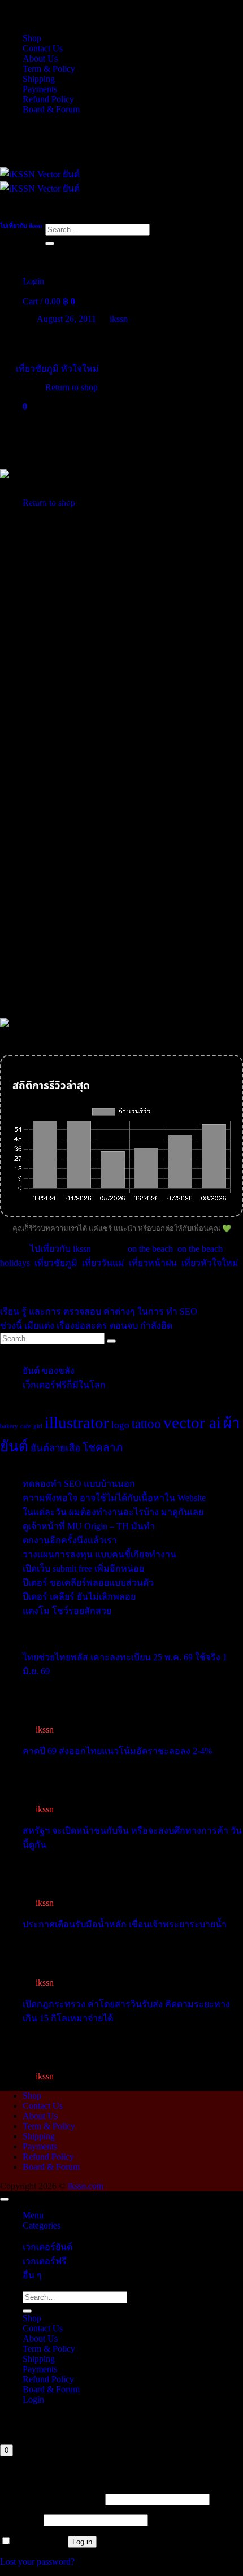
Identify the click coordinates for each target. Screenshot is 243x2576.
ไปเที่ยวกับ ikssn (21, 225)
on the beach (150, 1249)
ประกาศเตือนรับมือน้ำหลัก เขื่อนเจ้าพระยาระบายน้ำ (125, 1924)
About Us (40, 58)
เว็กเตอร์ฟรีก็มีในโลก (64, 1385)
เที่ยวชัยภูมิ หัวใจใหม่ (57, 369)
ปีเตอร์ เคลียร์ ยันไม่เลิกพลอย (79, 1597)
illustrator (77, 1422)
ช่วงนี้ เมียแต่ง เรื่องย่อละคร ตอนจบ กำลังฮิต (86, 1326)
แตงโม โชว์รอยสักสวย (67, 1611)
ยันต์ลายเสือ (55, 1448)
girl (38, 1426)
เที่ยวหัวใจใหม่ (210, 1263)
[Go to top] (5, 2199)
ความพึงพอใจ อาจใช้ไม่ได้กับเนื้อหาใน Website (114, 1498)
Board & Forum (51, 109)
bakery (9, 1426)
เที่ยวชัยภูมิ (56, 1263)
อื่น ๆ (32, 2275)
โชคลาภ (103, 1448)
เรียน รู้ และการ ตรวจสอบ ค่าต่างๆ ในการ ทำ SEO (99, 1311)
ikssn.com (86, 2186)
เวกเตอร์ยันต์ (47, 2247)
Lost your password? (37, 2562)
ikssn (119, 319)
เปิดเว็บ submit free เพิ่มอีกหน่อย (83, 1568)
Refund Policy (48, 99)
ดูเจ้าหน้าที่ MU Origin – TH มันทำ (89, 1526)
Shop (32, 38)
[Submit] (50, 243)
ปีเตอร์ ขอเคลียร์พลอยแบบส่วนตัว (88, 1583)
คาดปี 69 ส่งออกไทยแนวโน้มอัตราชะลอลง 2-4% (117, 1751)
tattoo (146, 1424)
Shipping (39, 79)
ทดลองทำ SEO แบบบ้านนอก (79, 1484)
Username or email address (51, 2499)
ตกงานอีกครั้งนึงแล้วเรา (70, 1540)
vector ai (192, 1422)
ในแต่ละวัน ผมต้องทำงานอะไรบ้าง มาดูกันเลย (113, 1512)
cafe (26, 1426)
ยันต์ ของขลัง (49, 1371)
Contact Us (43, 48)
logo (120, 1425)
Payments (40, 89)
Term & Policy (49, 69)
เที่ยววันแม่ (103, 1263)
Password (21, 2520)
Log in (82, 2542)
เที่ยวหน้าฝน (153, 1263)
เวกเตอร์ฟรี (45, 2261)
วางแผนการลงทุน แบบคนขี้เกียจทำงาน (99, 1554)
